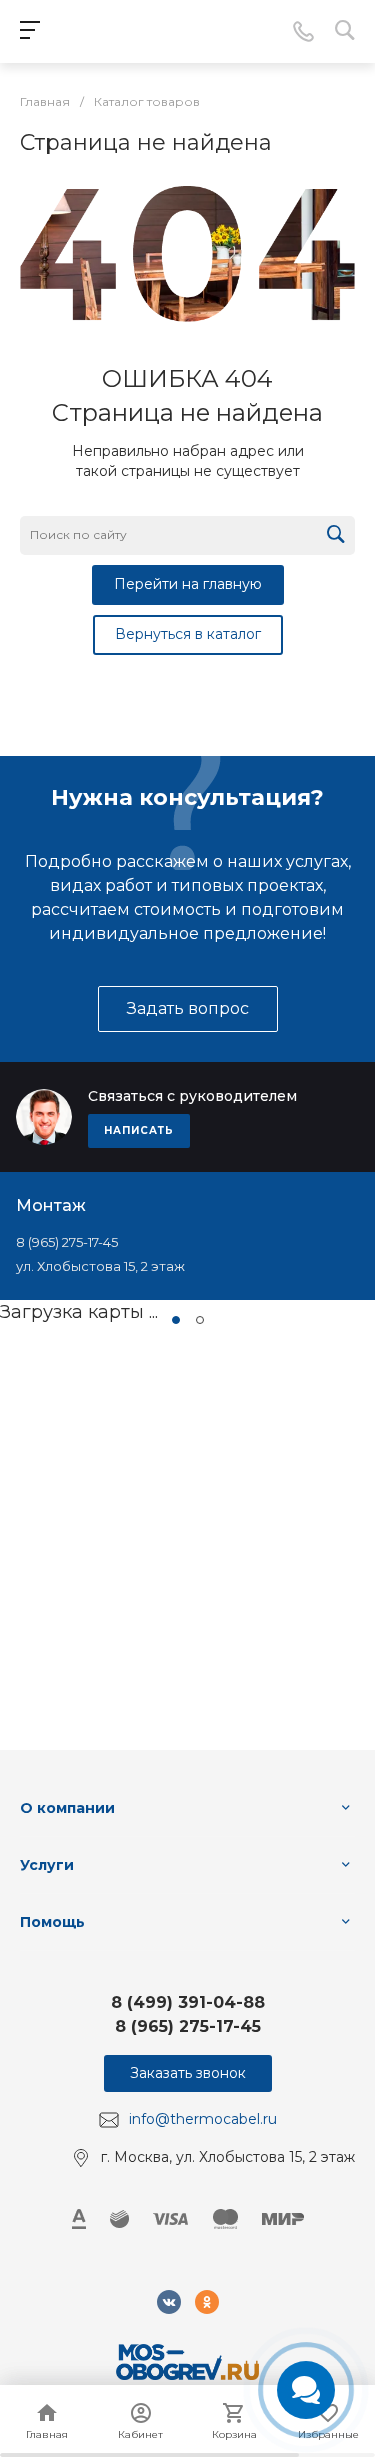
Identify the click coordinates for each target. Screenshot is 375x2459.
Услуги (47, 1865)
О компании (67, 1808)
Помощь (52, 1922)
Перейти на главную (188, 584)
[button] (176, 1320)
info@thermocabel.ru (203, 2119)
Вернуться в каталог (188, 634)
